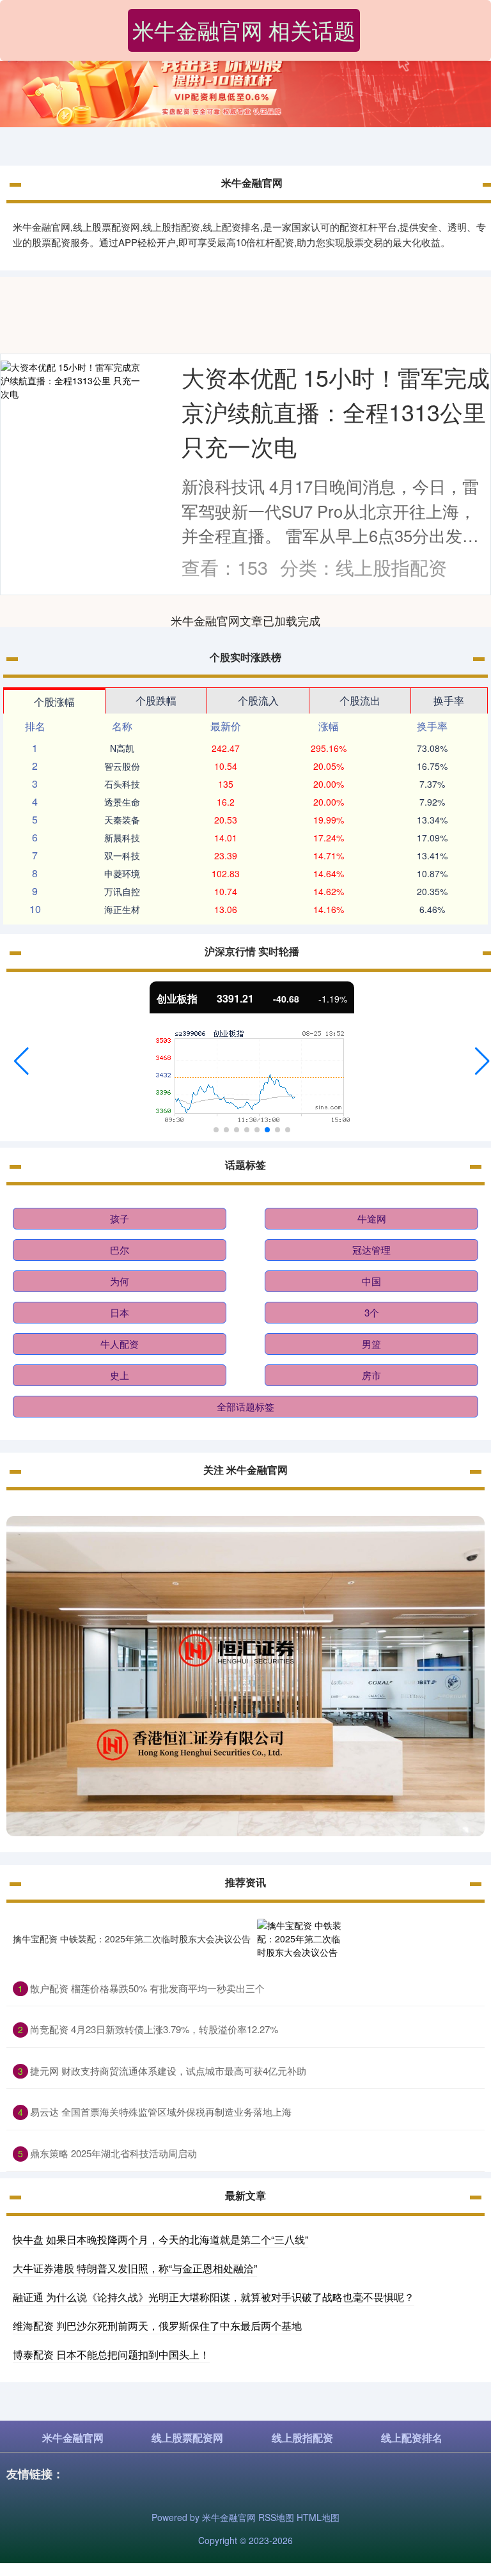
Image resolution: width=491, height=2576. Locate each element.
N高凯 (122, 748)
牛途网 (372, 1218)
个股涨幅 (54, 702)
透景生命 (122, 802)
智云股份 (122, 766)
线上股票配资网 (187, 2438)
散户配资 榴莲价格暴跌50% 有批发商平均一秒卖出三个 (147, 1988)
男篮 (371, 1344)
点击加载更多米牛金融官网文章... (246, 620)
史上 (120, 1375)
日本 (120, 1312)
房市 (371, 1375)
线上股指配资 (302, 2438)
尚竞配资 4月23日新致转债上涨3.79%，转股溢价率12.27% (154, 2029)
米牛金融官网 (73, 2438)
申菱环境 (122, 873)
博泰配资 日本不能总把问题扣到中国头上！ (111, 2354)
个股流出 (360, 700)
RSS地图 (276, 2517)
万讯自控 (122, 891)
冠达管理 (371, 1250)
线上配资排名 (412, 2438)
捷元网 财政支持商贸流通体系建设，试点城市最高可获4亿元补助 (168, 2071)
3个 (372, 1312)
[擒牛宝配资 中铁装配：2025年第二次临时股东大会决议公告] (300, 1939)
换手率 (449, 700)
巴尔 (120, 1250)
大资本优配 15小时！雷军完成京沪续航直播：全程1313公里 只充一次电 (336, 411)
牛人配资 (120, 1344)
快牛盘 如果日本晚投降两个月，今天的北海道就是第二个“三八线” (160, 2239)
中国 (371, 1281)
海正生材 (122, 909)
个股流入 (258, 700)
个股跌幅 (156, 700)
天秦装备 (122, 820)
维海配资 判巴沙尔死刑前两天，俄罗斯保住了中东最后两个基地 (157, 2326)
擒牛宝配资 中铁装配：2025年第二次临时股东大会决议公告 (132, 1939)
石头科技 (122, 784)
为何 (120, 1281)
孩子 (120, 1218)
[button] (21, 1061)
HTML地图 (318, 2517)
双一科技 (122, 855)
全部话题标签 (245, 1406)
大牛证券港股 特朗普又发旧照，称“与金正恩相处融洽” (135, 2268)
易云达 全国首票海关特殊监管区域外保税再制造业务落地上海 (161, 2112)
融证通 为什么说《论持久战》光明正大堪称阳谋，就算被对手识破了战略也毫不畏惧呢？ (214, 2297)
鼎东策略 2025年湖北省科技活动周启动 (113, 2153)
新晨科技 (122, 838)
